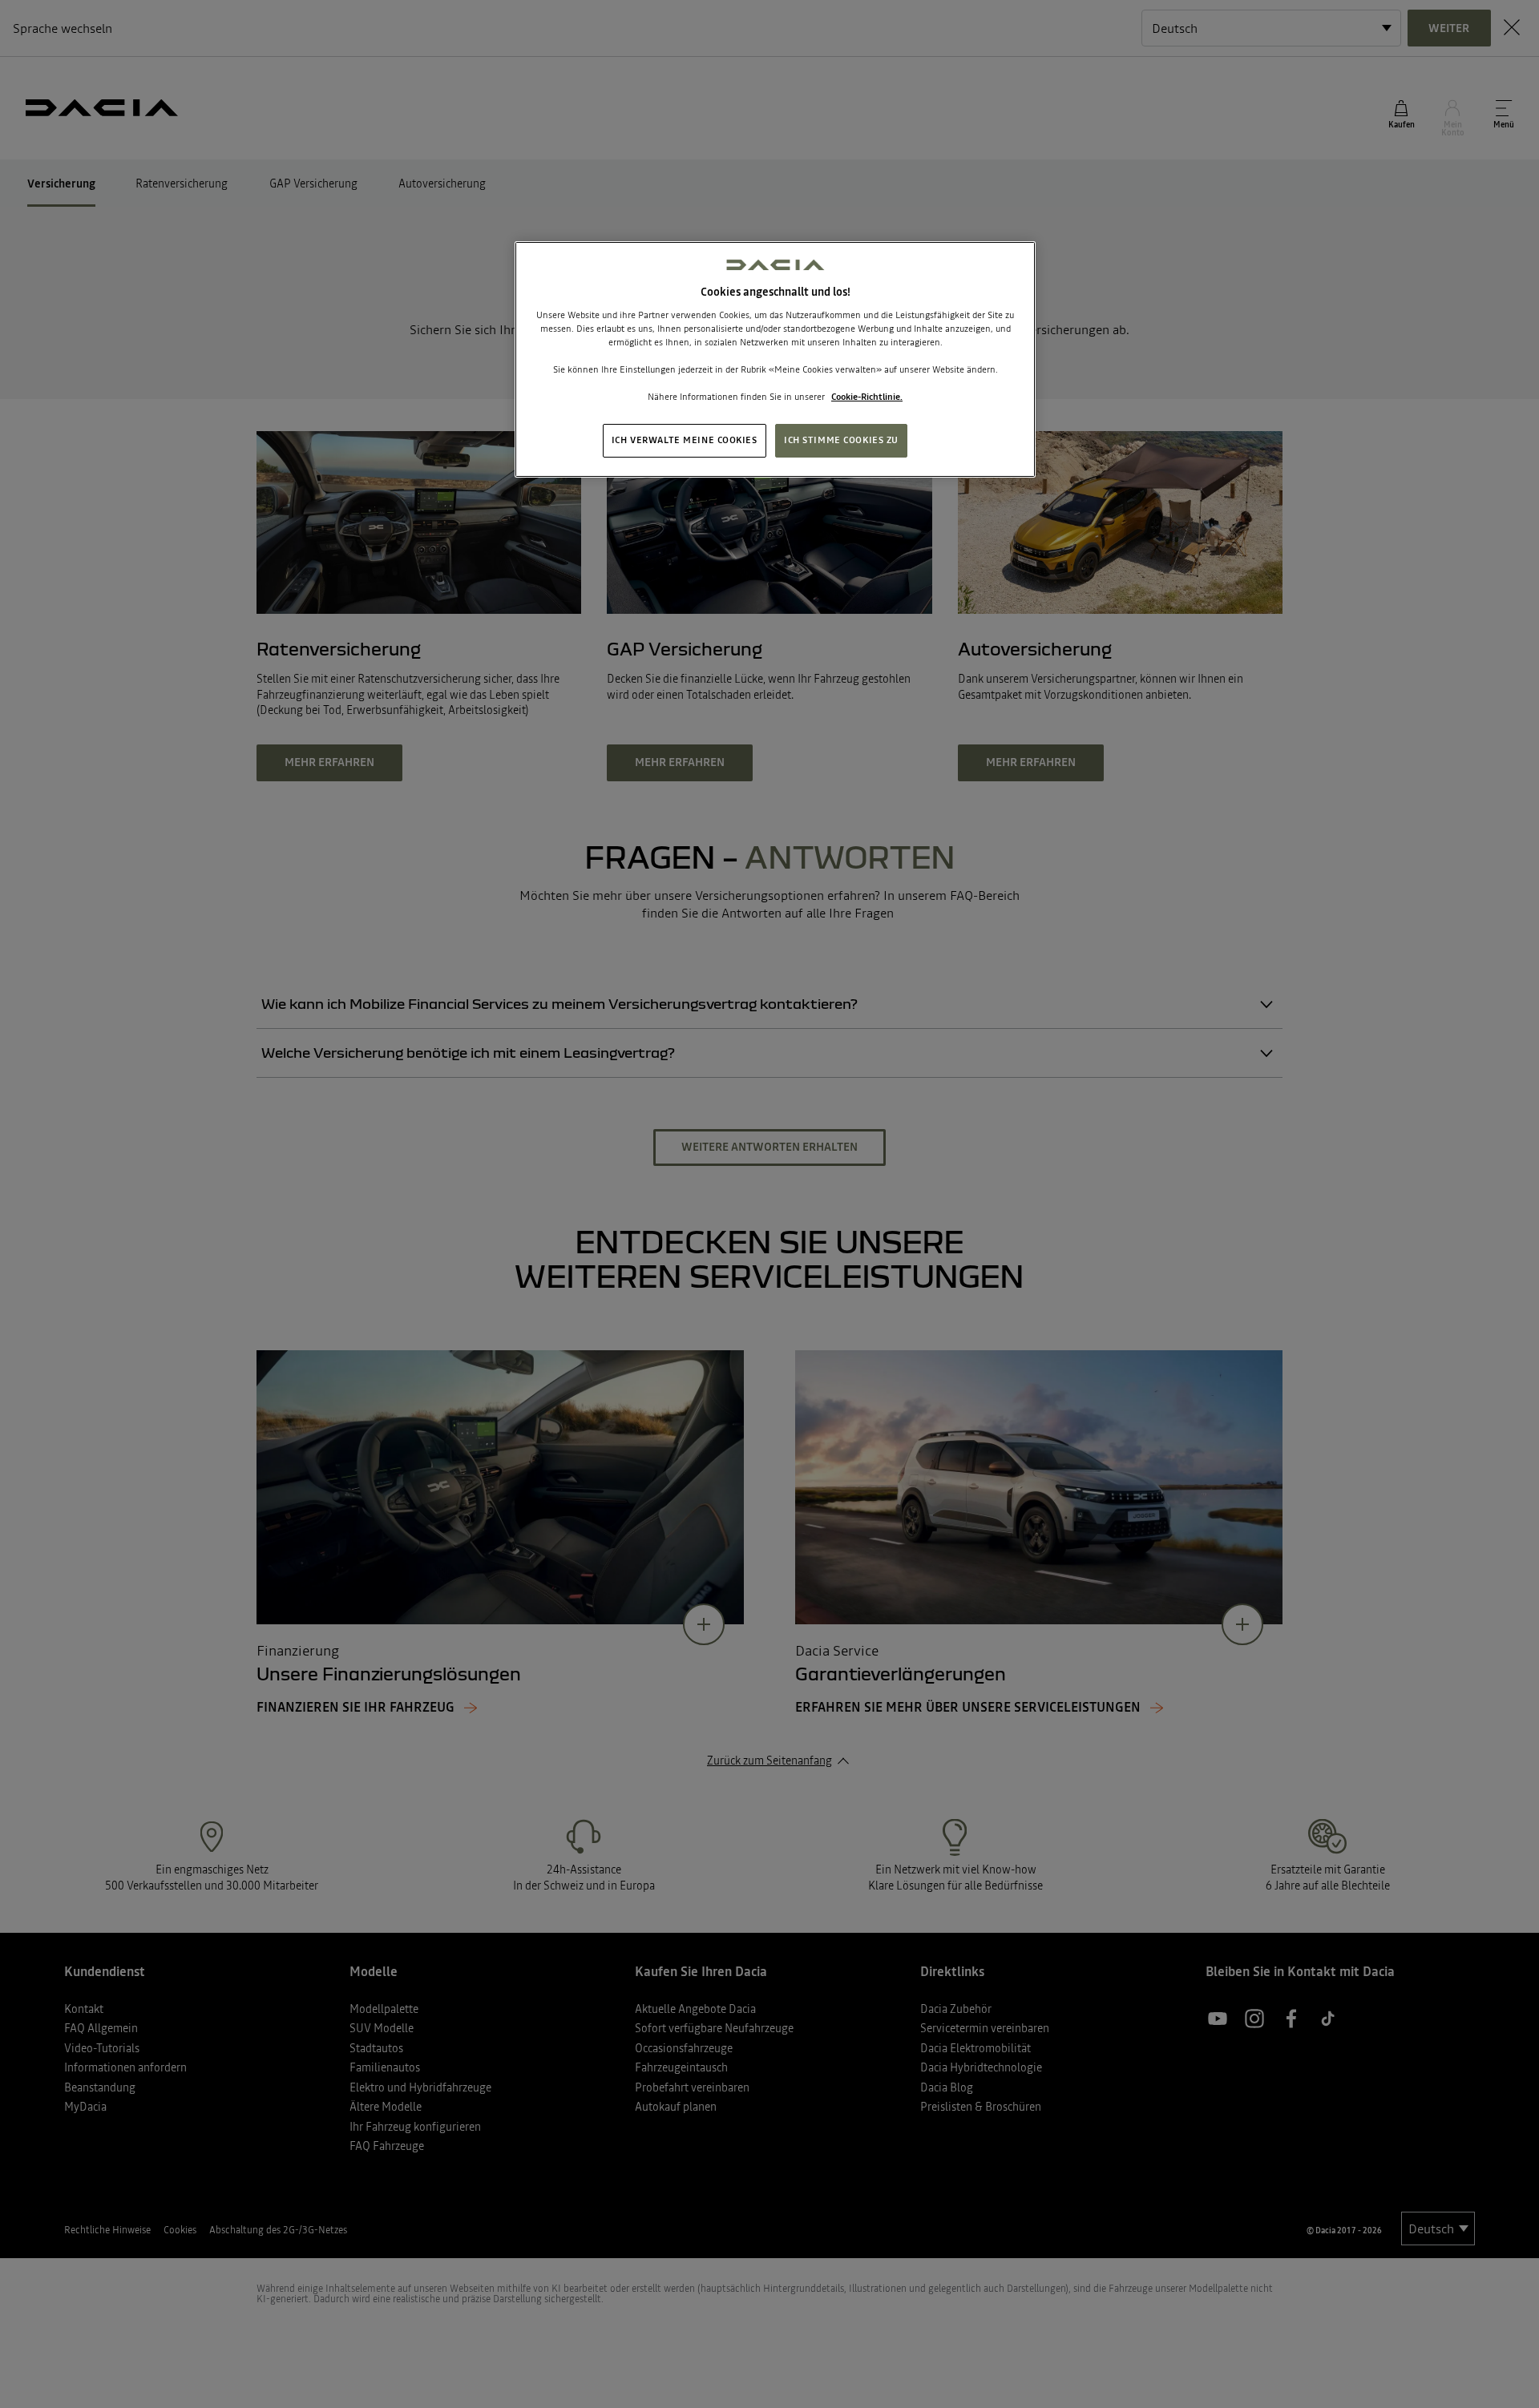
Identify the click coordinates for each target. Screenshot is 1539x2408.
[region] (775, 359)
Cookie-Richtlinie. (867, 397)
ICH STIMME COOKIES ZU (841, 440)
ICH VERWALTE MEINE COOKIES (685, 440)
